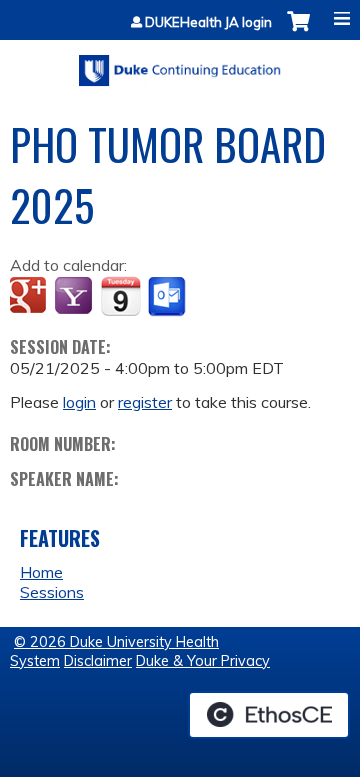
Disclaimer (98, 661)
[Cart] (298, 31)
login (79, 402)
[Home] (180, 63)
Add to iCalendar (120, 296)
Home (41, 572)
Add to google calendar (30, 297)
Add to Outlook (168, 297)
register (145, 402)
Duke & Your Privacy (203, 661)
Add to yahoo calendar (75, 297)
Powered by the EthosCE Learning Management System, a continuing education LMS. (269, 715)
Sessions (52, 592)
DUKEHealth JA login (208, 22)
